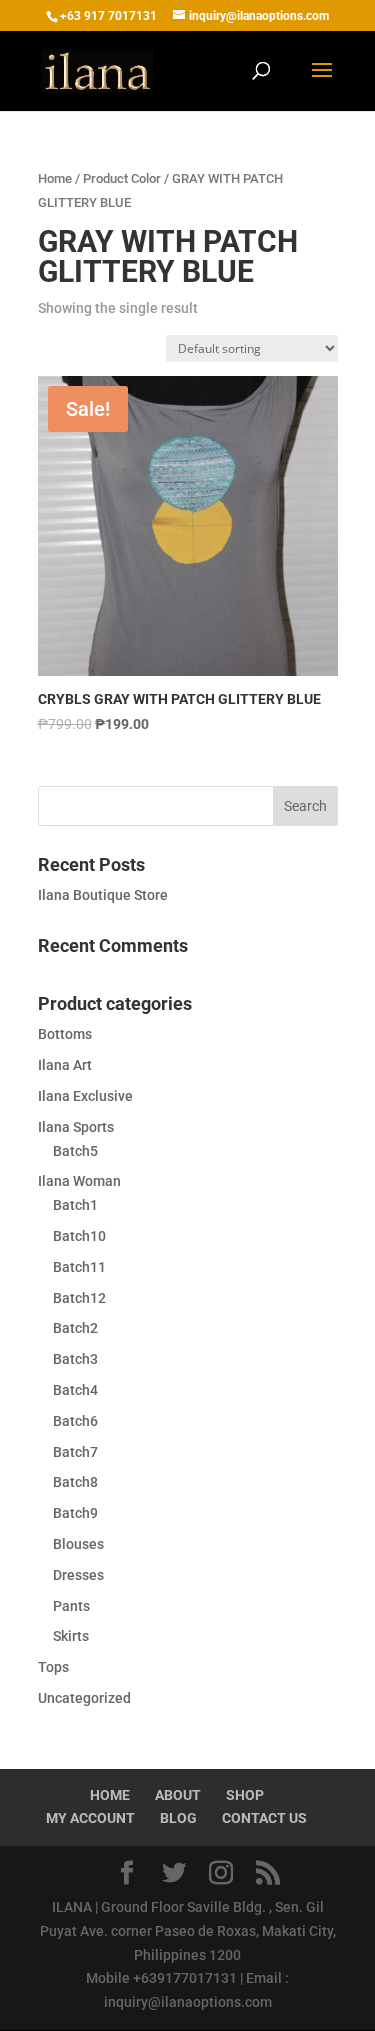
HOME (110, 1795)
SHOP (245, 1795)
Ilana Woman (79, 1181)
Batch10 (79, 1236)
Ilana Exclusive (85, 1096)
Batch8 (75, 1482)
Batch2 (75, 1328)
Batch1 (75, 1205)
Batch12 (79, 1298)
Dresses (78, 1575)
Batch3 (75, 1359)
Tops (53, 1667)
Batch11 (79, 1267)
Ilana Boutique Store (103, 895)
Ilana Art (65, 1065)
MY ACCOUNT (90, 1818)
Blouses (78, 1544)
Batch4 (75, 1390)
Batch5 (75, 1151)
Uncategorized (84, 1698)
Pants (71, 1606)
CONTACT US (264, 1818)
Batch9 (75, 1513)
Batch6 (75, 1421)
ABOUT (178, 1795)
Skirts (71, 1636)
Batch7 (75, 1452)
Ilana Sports (76, 1127)
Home (55, 178)
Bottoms (65, 1034)
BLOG (178, 1818)
